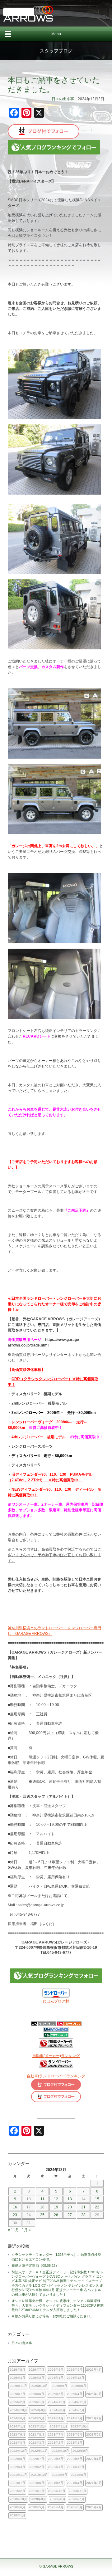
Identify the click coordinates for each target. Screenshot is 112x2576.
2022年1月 (56, 2467)
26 (56, 2215)
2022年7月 (36, 2459)
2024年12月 (57, 2402)
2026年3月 (17, 2378)
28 (83, 2215)
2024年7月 (77, 2410)
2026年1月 (56, 2378)
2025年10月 (39, 2386)
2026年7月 (36, 2370)
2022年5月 (75, 2459)
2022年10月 (60, 2451)
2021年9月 (59, 2475)
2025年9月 (59, 2386)
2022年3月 (17, 2467)
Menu (56, 34)
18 (42, 2207)
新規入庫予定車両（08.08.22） (35, 2266)
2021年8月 (78, 2475)
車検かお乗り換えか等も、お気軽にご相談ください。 (54, 2316)
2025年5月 (56, 2394)
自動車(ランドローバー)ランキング (56, 2076)
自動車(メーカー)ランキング (56, 2056)
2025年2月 (17, 2402)
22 (97, 2207)
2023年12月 (37, 2426)
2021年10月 (39, 2475)
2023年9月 (17, 2434)
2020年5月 (36, 2507)
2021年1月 (36, 2491)
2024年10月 (18, 2410)
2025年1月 (36, 2402)
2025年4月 (75, 2394)
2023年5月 (94, 2434)
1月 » (26, 2230)
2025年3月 (94, 2394)
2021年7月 (17, 2483)
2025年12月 (76, 2378)
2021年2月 (17, 2491)
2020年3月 (75, 2507)
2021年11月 (18, 2475)
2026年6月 (56, 2370)
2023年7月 (56, 2434)
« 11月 (13, 2230)
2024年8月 (58, 2410)
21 (83, 2207)
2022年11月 (39, 2451)
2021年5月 (56, 2483)
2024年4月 (56, 2418)
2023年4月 (17, 2443)
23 (15, 2215)
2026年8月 (17, 2370)
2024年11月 (77, 2402)
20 (70, 2207)
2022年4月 (94, 2459)
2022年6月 (56, 2459)
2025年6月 (36, 2394)
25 (42, 2215)
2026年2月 (36, 2378)
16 (15, 2207)
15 (97, 2199)
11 (42, 2199)
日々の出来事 (63, 99)
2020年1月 (17, 2515)
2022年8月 (17, 2459)
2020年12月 (57, 2491)
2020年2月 (94, 2507)
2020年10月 (18, 2499)
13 (70, 2199)
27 (70, 2215)
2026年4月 (94, 2370)
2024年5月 (36, 2418)
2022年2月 (36, 2467)
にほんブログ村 (56, 2001)
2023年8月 (36, 2434)
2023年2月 (56, 2443)
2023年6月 (75, 2434)
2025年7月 (17, 2394)
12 (56, 2199)
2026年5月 (75, 2370)
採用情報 (19, 12)
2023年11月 (58, 2426)
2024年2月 (94, 2418)
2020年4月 (56, 2507)
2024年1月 (17, 2426)
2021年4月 (75, 2483)
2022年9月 (80, 2451)
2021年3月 (94, 2483)
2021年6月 (36, 2483)
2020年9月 (38, 2499)
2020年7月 (77, 2499)
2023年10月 (79, 2426)
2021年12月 (76, 2467)
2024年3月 (75, 2418)
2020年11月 (77, 2491)
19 (56, 2207)
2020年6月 (17, 2507)
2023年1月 (75, 2443)
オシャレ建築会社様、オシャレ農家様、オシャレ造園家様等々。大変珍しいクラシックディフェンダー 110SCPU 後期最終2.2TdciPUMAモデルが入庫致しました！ (58, 2305)
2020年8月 (58, 2499)
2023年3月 (36, 2443)
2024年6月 (17, 2418)
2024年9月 (38, 2410)
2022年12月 (18, 2451)
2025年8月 (78, 2386)
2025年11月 (18, 2386)
